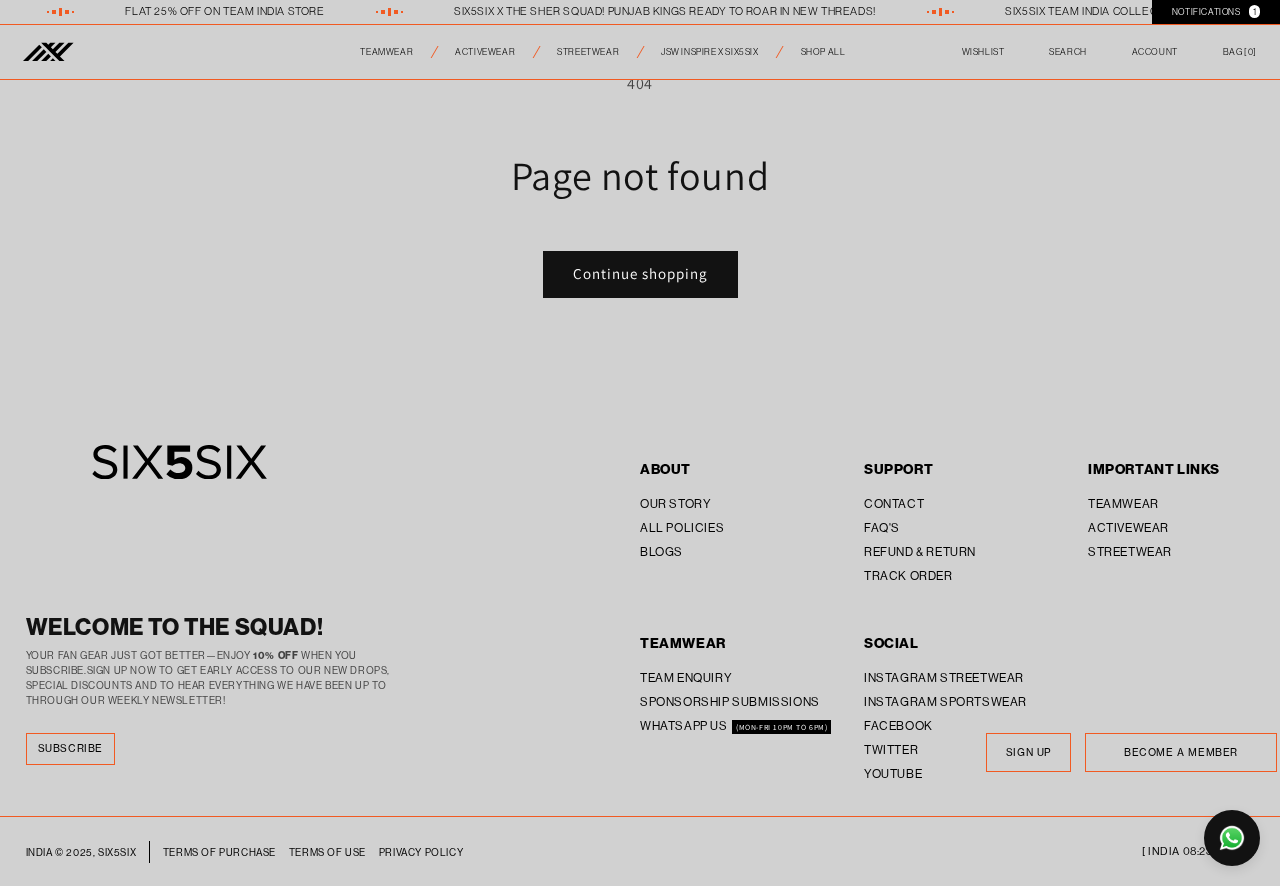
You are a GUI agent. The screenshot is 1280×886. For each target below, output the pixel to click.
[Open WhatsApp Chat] (1232, 838)
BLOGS (661, 551)
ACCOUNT (1155, 51)
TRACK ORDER (908, 575)
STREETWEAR (588, 51)
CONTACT (894, 503)
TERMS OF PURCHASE (219, 852)
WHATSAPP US (685, 725)
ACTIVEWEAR (485, 51)
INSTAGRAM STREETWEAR (944, 677)
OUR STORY (675, 503)
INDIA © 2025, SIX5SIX (81, 852)
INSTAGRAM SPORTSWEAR (945, 701)
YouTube (893, 773)
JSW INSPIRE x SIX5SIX (710, 51)
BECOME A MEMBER (1181, 752)
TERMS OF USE (327, 852)
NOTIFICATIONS (1214, 11)
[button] (1240, 52)
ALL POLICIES (682, 527)
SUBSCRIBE (70, 748)
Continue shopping (640, 273)
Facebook (898, 725)
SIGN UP (1028, 752)
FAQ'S (882, 527)
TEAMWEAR (386, 51)
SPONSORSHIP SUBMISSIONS (730, 701)
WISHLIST (983, 51)
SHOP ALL (823, 51)
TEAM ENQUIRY (686, 677)
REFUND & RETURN (920, 551)
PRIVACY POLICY (421, 852)
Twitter (891, 749)
